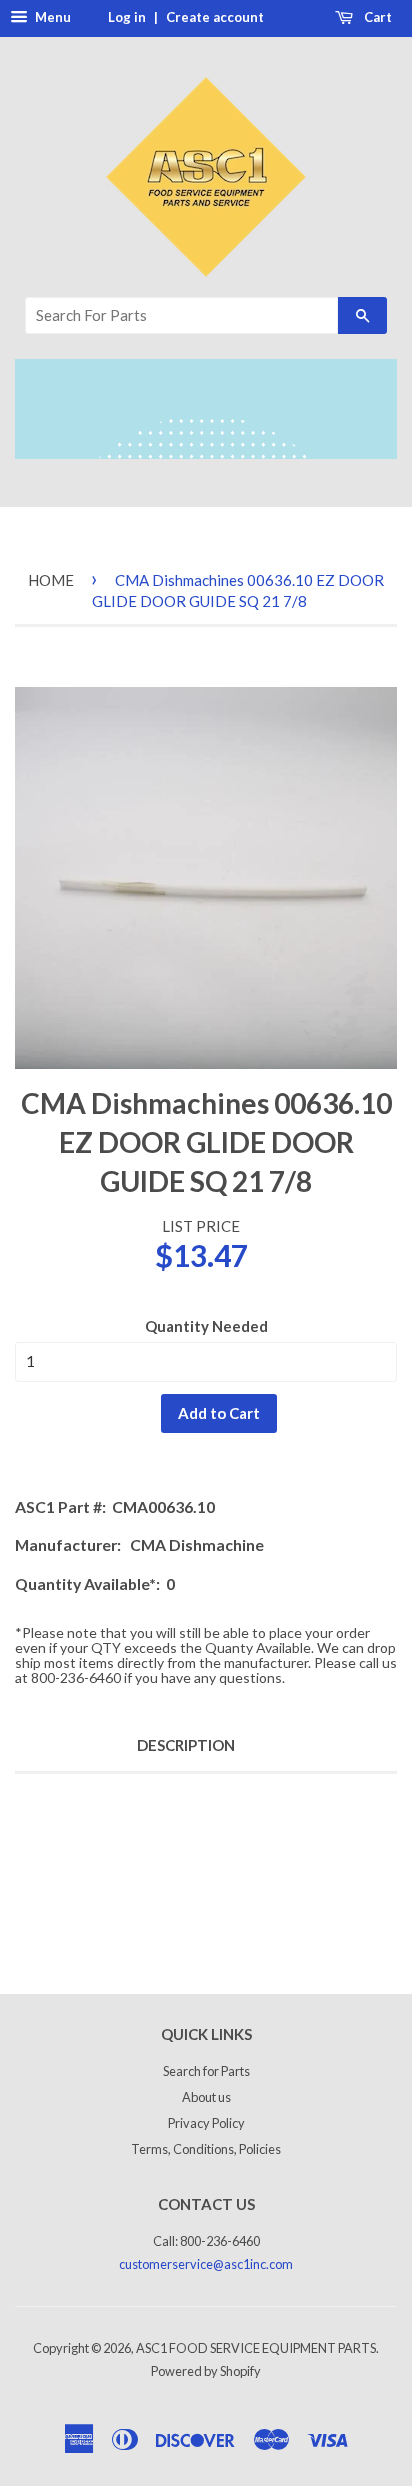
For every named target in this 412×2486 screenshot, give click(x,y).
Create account (215, 17)
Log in (127, 17)
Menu (51, 17)
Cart (376, 17)
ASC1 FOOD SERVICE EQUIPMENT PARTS (256, 2348)
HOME (51, 580)
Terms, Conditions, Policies (206, 2149)
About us (206, 2097)
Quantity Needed (206, 1326)
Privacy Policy (206, 2123)
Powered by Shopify (206, 2371)
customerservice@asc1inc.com (206, 2264)
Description (186, 1745)
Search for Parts (206, 2071)
